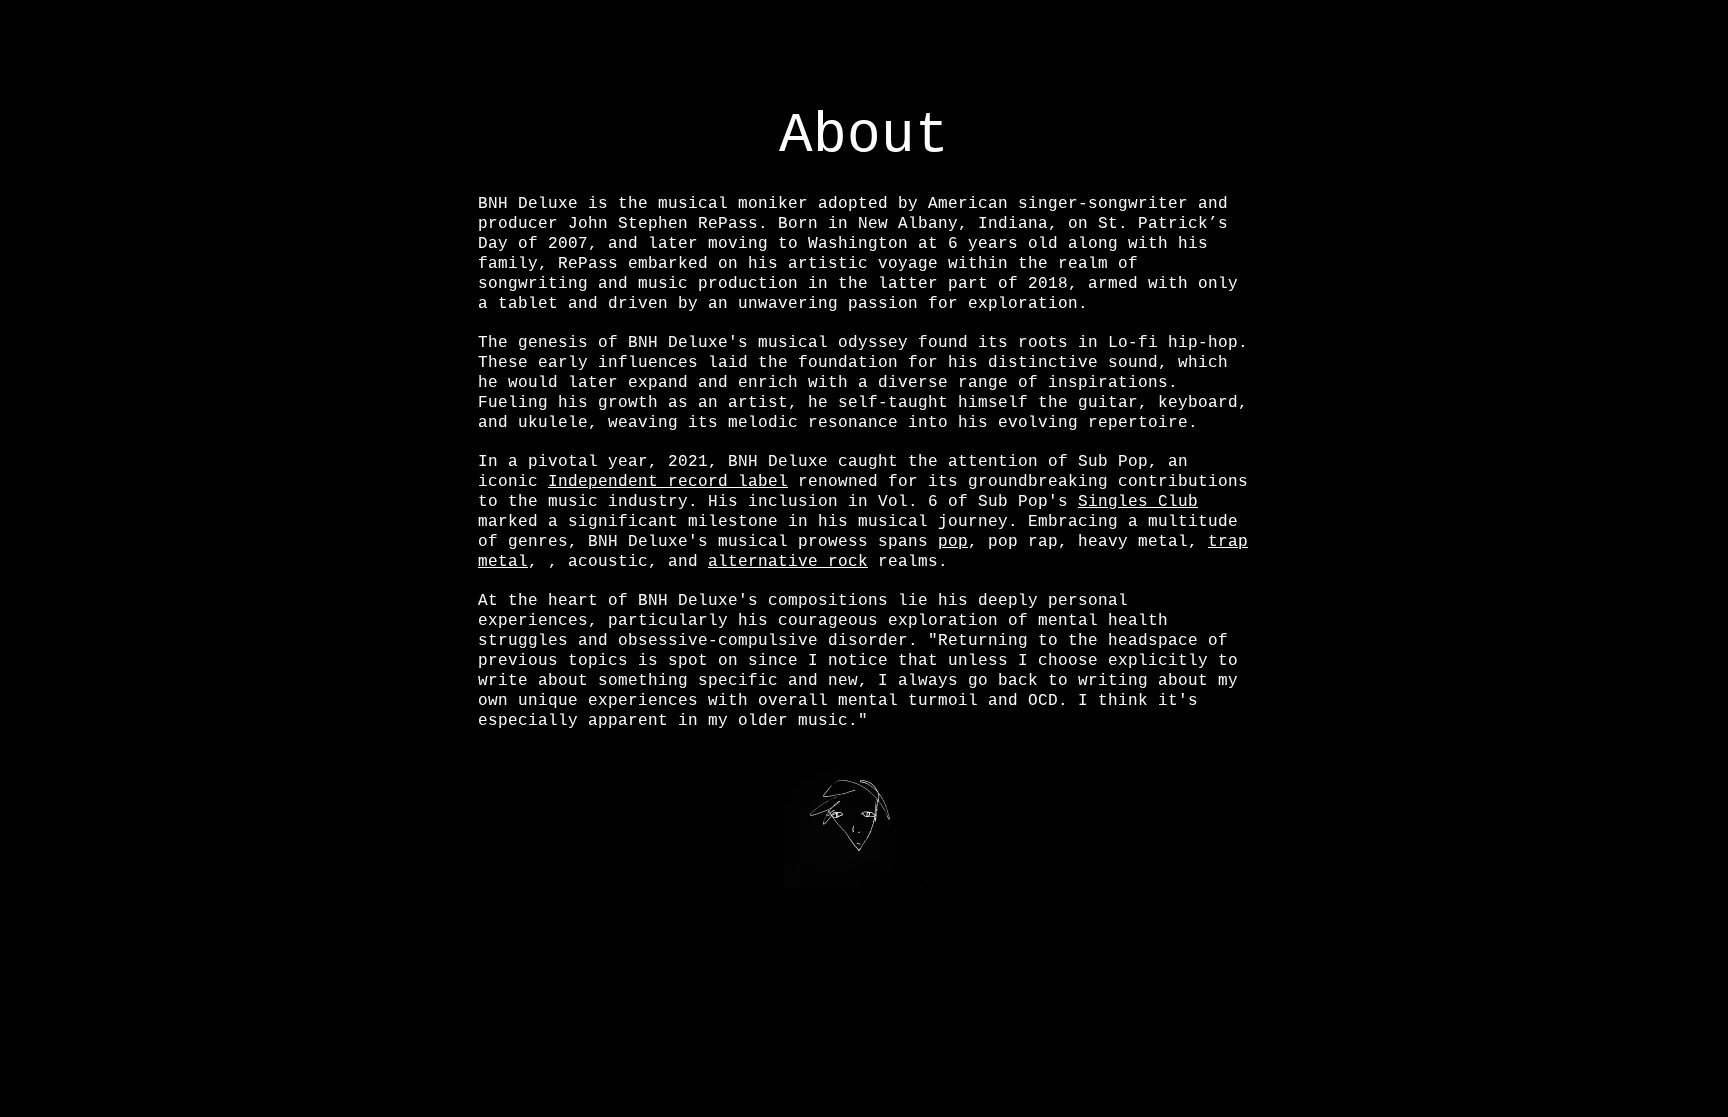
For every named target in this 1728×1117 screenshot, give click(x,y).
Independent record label (668, 482)
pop (953, 542)
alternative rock (788, 562)
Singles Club (1138, 502)
